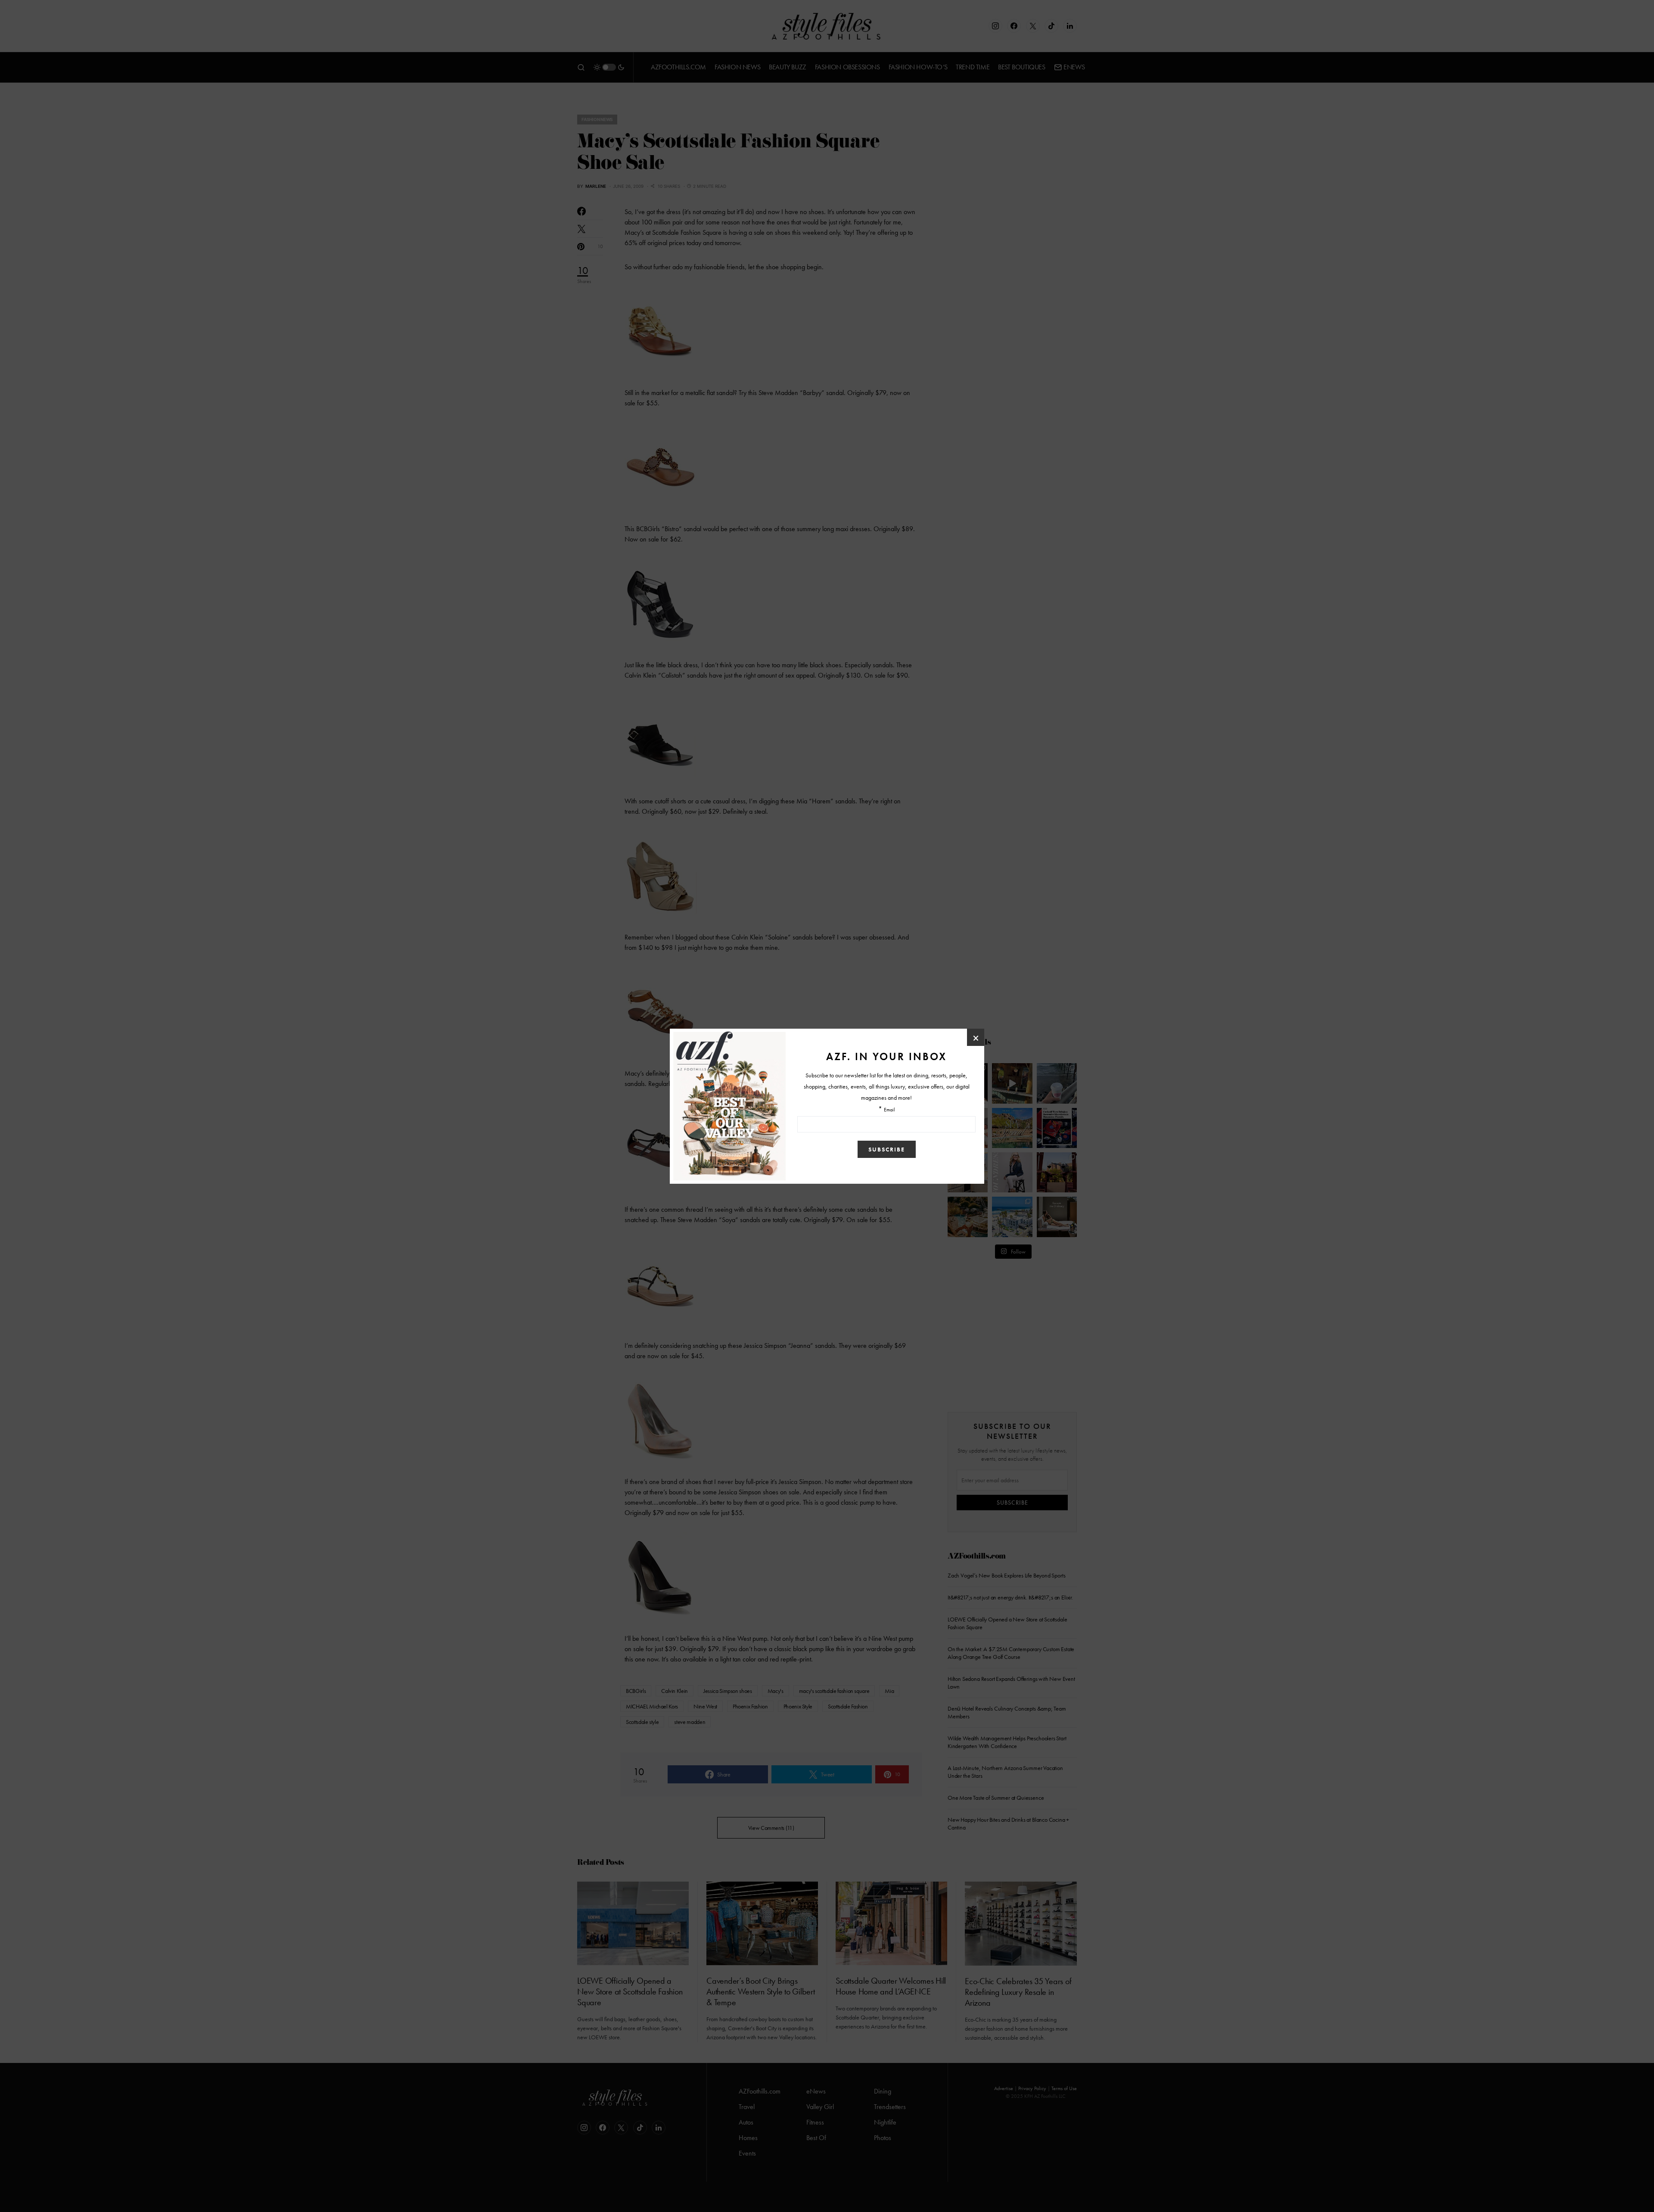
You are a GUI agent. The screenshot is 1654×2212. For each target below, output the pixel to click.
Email (889, 1110)
